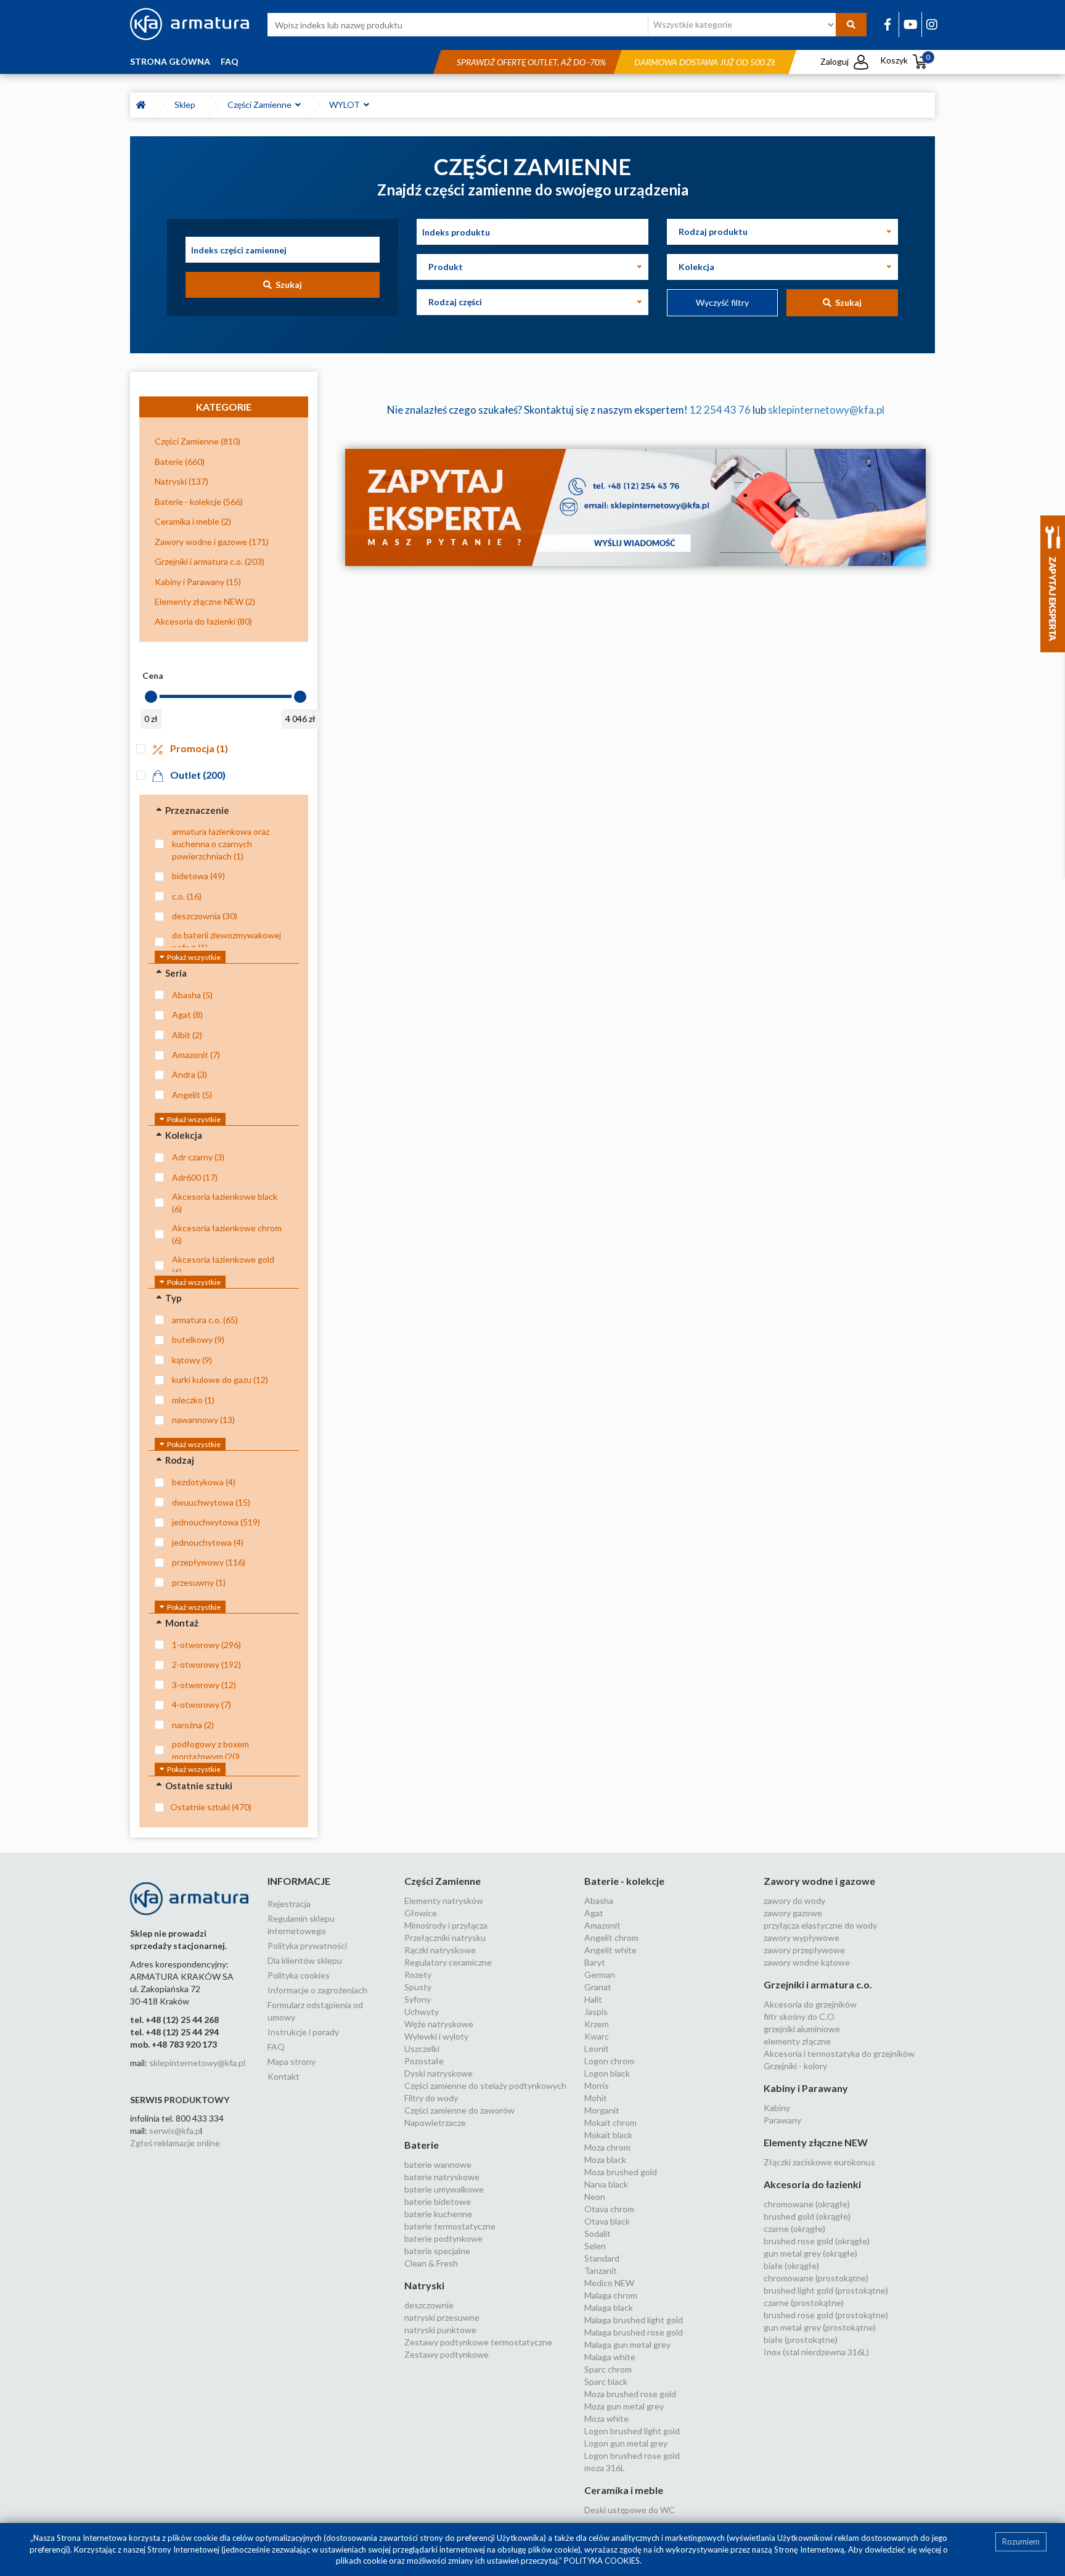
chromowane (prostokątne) (816, 2278)
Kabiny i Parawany (806, 2088)
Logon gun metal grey (626, 2443)
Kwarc (597, 2036)
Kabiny (777, 2108)
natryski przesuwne (442, 2317)
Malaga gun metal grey (627, 2344)
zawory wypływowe (802, 1938)
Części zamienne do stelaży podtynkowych (485, 2086)
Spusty (418, 1987)
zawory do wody (794, 1901)
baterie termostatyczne (450, 2226)
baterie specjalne (437, 2251)
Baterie (422, 2145)
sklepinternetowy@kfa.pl (826, 410)
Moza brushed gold (621, 2172)
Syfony (418, 1999)
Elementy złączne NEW (816, 2142)
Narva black (606, 2184)
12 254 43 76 (720, 410)
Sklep (187, 105)
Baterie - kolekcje (624, 1881)
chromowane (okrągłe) (807, 2204)
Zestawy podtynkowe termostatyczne (478, 2342)
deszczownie (429, 2305)
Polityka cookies (299, 1975)
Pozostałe (424, 2061)
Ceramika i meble (624, 2490)
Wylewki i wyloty (436, 2036)
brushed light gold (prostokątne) (826, 2290)
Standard (602, 2258)
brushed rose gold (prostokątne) (826, 2315)
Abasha (599, 1901)
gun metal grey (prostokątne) (820, 2327)
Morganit (602, 2110)
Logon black (607, 2073)
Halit (593, 1999)
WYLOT (346, 105)
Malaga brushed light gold (634, 2320)
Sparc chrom (608, 2369)
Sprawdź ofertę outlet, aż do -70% (531, 62)
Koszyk (905, 60)
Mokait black (608, 2135)
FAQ (230, 61)
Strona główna (170, 61)
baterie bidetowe (438, 2201)
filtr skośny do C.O (799, 2016)
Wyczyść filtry (722, 302)
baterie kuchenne (438, 2214)
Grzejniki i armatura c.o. (818, 1984)
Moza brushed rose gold (630, 2394)
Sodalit (598, 2233)
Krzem (597, 2024)
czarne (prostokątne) (804, 2303)
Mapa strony (292, 2061)
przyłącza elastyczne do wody (820, 1925)
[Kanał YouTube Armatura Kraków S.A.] (911, 24)
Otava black (607, 2221)
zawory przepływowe (804, 1950)
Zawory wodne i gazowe (819, 1881)
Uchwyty (422, 2012)
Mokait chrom (610, 2123)
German (600, 1975)
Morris (597, 2086)
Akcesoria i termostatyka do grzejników (839, 2053)
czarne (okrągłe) (794, 2229)
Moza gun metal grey (624, 2406)
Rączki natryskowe (440, 1950)
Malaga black (609, 2307)
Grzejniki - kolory (795, 2066)
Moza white (606, 2418)
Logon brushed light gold (632, 2431)
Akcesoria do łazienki (812, 2184)
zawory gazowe (793, 1913)
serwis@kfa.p (175, 2131)
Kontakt (284, 2076)
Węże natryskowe (439, 2024)
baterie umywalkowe (444, 2189)
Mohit (596, 2098)
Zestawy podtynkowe (447, 2354)
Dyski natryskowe (439, 2073)
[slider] (151, 697)
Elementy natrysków (444, 1901)
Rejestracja (289, 1904)
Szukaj (287, 285)
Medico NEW (609, 2283)
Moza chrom (607, 2147)
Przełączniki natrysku (445, 1938)
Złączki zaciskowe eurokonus (819, 2162)
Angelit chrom (611, 1938)
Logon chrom (609, 2061)
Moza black (605, 2160)
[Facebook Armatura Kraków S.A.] (887, 24)
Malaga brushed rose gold (634, 2332)
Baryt (595, 1962)
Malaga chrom (611, 2295)
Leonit (597, 2049)
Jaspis (596, 2012)
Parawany (782, 2120)
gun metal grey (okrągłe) (810, 2253)
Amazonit (602, 1925)
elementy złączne (797, 2041)
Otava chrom (609, 2209)
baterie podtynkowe (443, 2238)
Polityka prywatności (307, 1946)
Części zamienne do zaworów (459, 2110)
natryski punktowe (440, 2330)
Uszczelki (422, 2049)
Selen (595, 2246)
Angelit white (610, 1950)
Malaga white (610, 2357)
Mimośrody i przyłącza (446, 1925)
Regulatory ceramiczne (448, 1962)
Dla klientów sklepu (305, 1960)
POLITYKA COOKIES (602, 2561)
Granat (598, 1987)
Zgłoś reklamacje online (175, 2143)
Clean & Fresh (431, 2263)
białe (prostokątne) (801, 2340)
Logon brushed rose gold (632, 2455)
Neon (595, 2197)
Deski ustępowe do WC (630, 2510)
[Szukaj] (851, 25)
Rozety (418, 1975)
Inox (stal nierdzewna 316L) (816, 2352)
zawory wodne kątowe (807, 1962)
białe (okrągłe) (791, 2266)
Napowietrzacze (435, 2123)
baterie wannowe (438, 2164)
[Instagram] (932, 24)
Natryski (424, 2285)
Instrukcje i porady (303, 2032)
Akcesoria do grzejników (810, 2004)
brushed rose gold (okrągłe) (817, 2241)
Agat (594, 1913)
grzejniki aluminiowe (802, 2029)
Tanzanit (601, 2270)
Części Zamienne (261, 105)
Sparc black (606, 2381)
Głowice (421, 1913)
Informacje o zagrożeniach (317, 1990)
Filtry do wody (431, 2098)
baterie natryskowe (442, 2177)
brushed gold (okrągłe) (807, 2216)
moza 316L (605, 2468)
